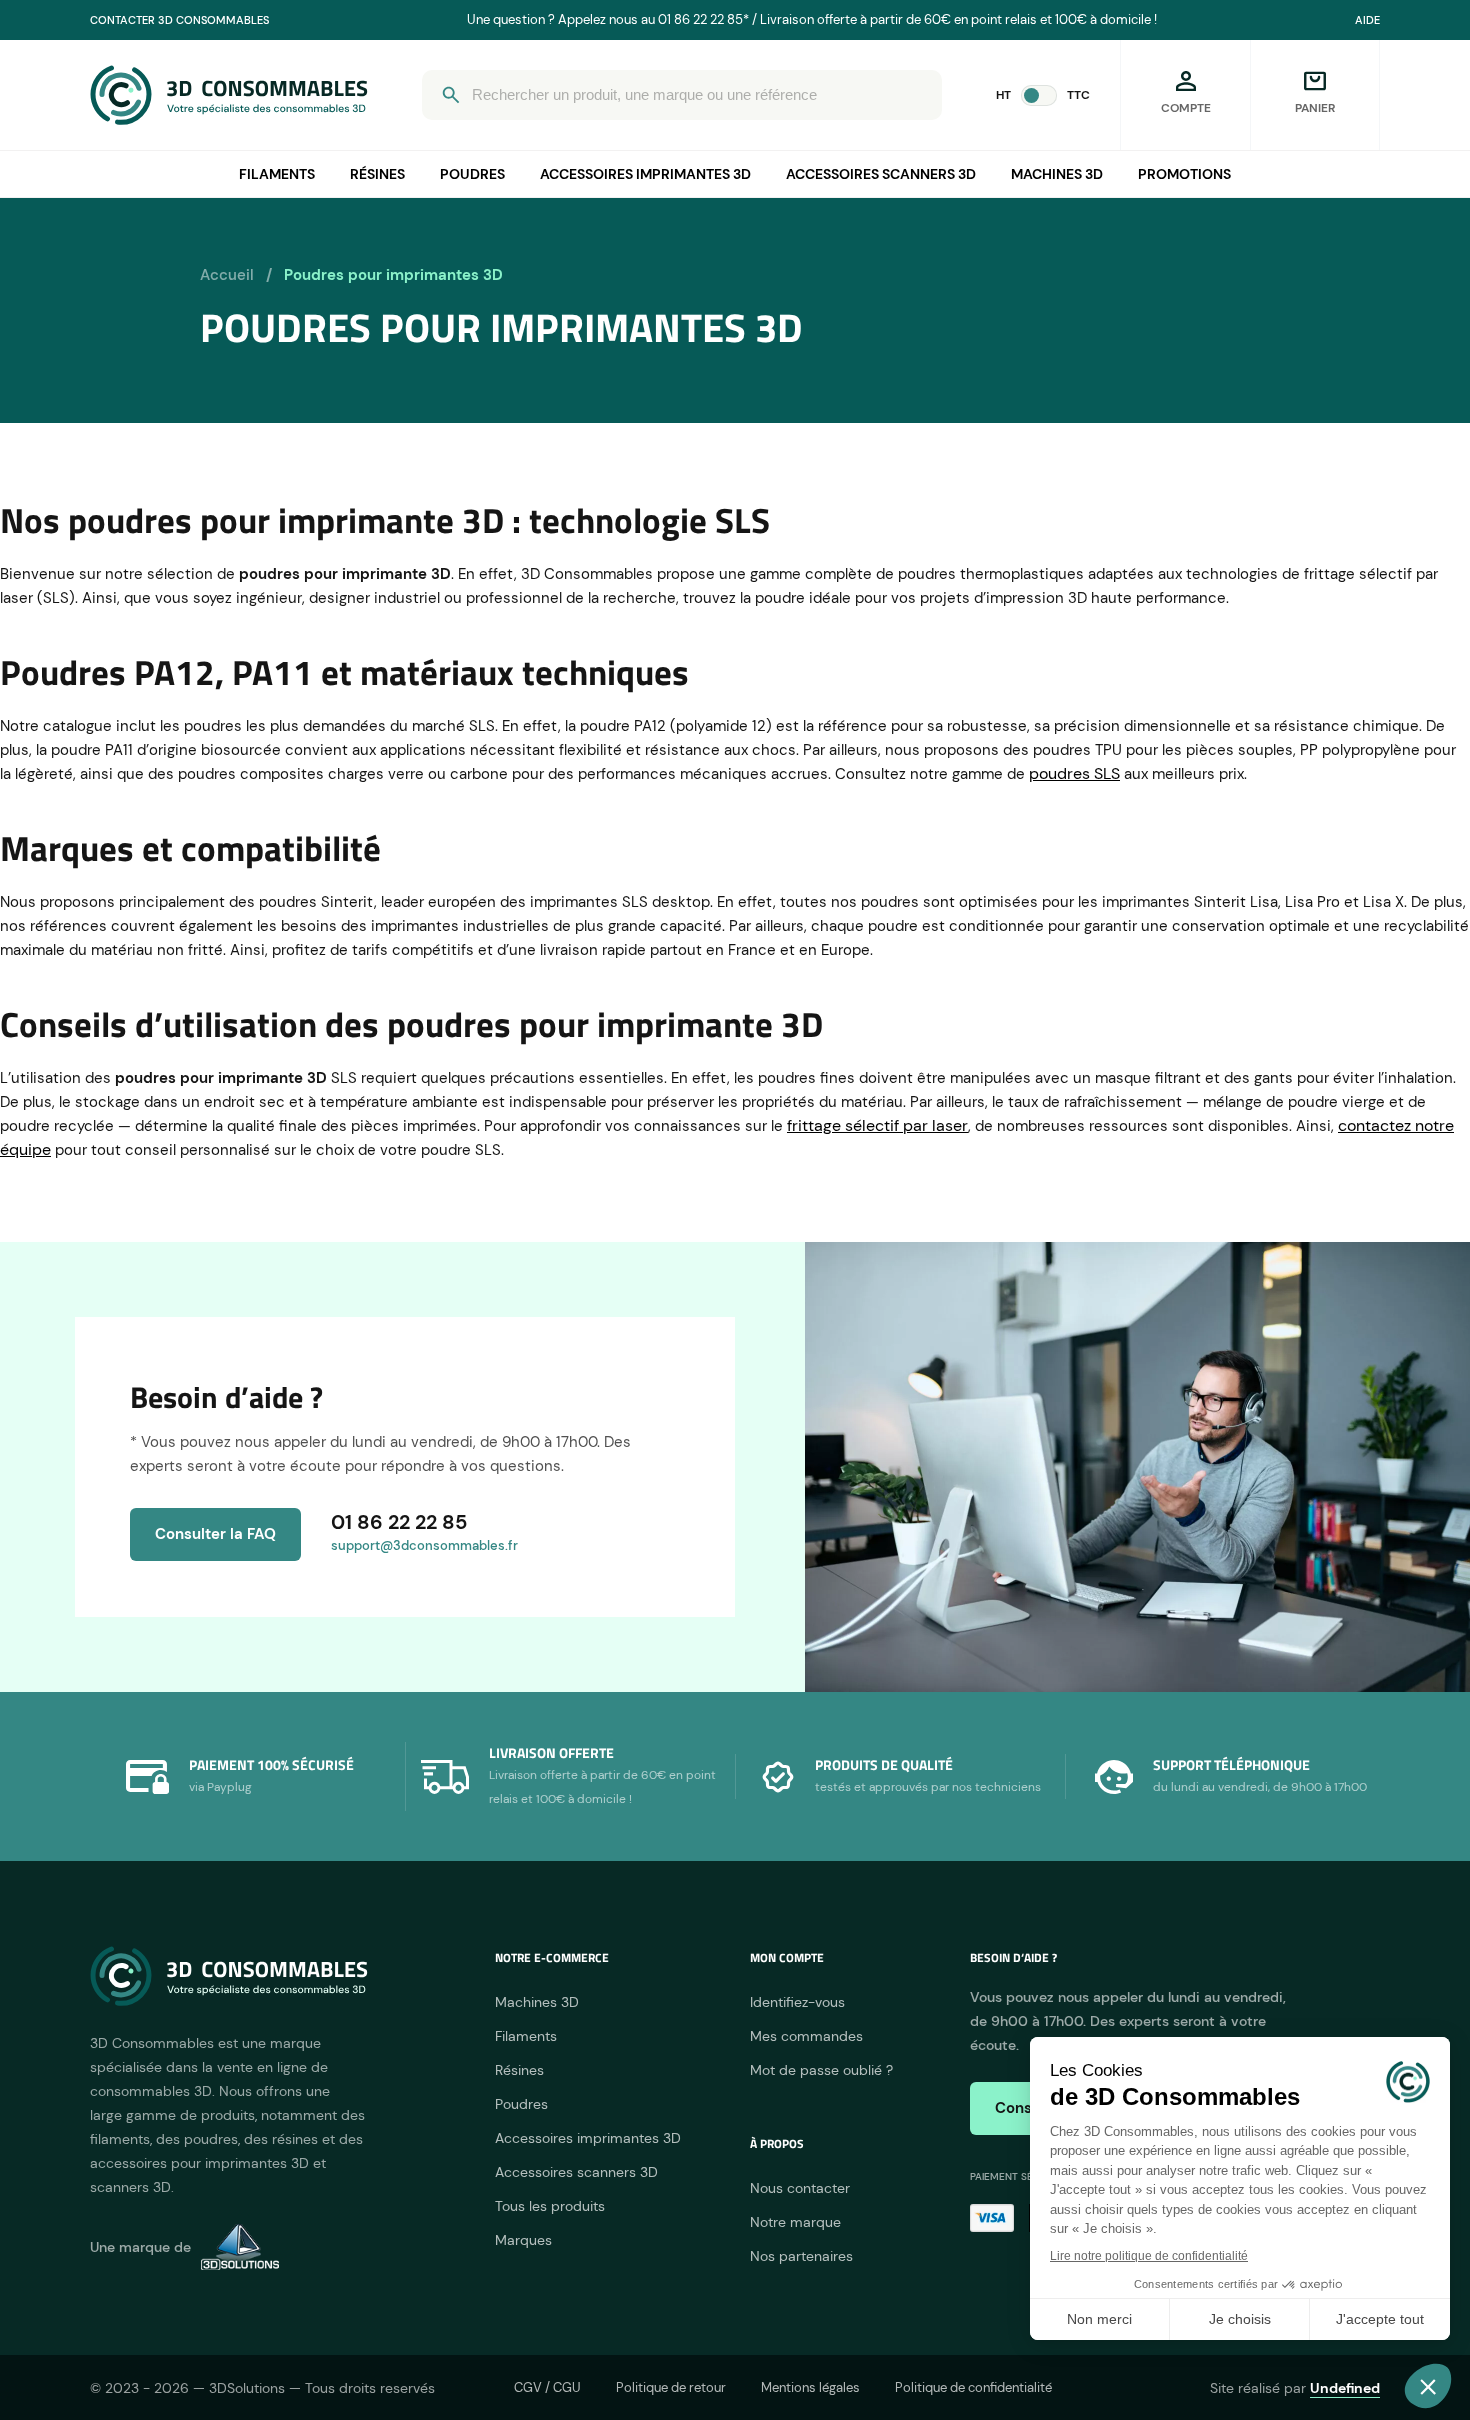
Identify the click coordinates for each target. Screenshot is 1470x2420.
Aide (1367, 20)
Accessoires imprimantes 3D (645, 174)
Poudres (472, 174)
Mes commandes (806, 2036)
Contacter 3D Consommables (179, 20)
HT (1003, 95)
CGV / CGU (547, 2387)
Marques (523, 2240)
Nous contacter (800, 2188)
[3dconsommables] (229, 95)
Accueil (227, 275)
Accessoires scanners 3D (881, 174)
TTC (1078, 95)
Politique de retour (671, 2387)
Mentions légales (810, 2387)
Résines (377, 174)
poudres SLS (1074, 773)
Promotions (1184, 174)
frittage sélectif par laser (877, 1125)
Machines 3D (1057, 174)
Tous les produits (550, 2206)
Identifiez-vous (797, 2002)
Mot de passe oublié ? (821, 2070)
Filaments (277, 174)
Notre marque (795, 2222)
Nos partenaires (801, 2256)
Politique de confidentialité (973, 2387)
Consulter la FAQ (215, 1534)
